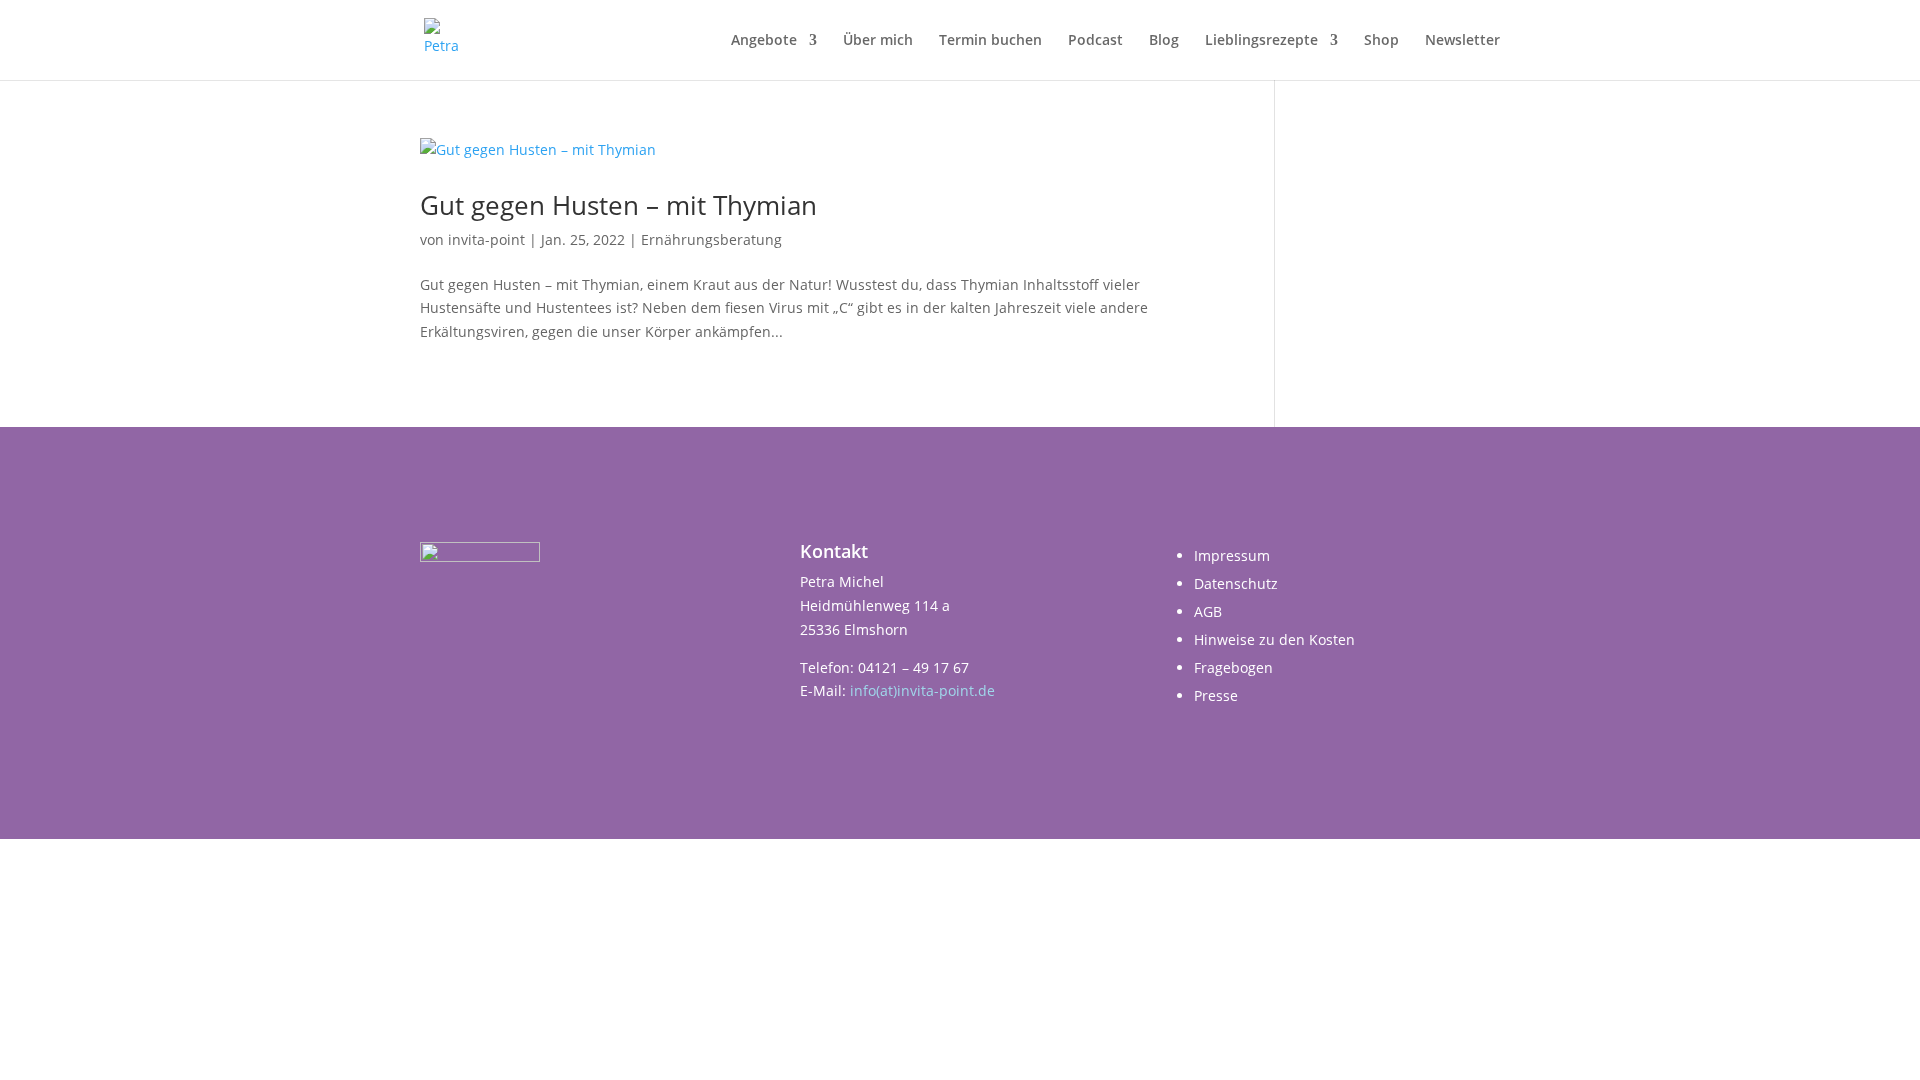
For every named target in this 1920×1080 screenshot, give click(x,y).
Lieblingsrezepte (1261, 41)
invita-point (486, 239)
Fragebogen (1233, 667)
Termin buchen (990, 41)
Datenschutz (1236, 583)
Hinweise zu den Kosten (1274, 639)
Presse (1216, 695)
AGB (1208, 611)
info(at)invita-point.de (922, 690)
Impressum (1232, 555)
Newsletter (1462, 41)
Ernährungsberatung (711, 239)
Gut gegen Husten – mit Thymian (618, 205)
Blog (1164, 41)
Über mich (878, 41)
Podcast (1095, 41)
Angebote (764, 41)
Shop (1381, 41)
